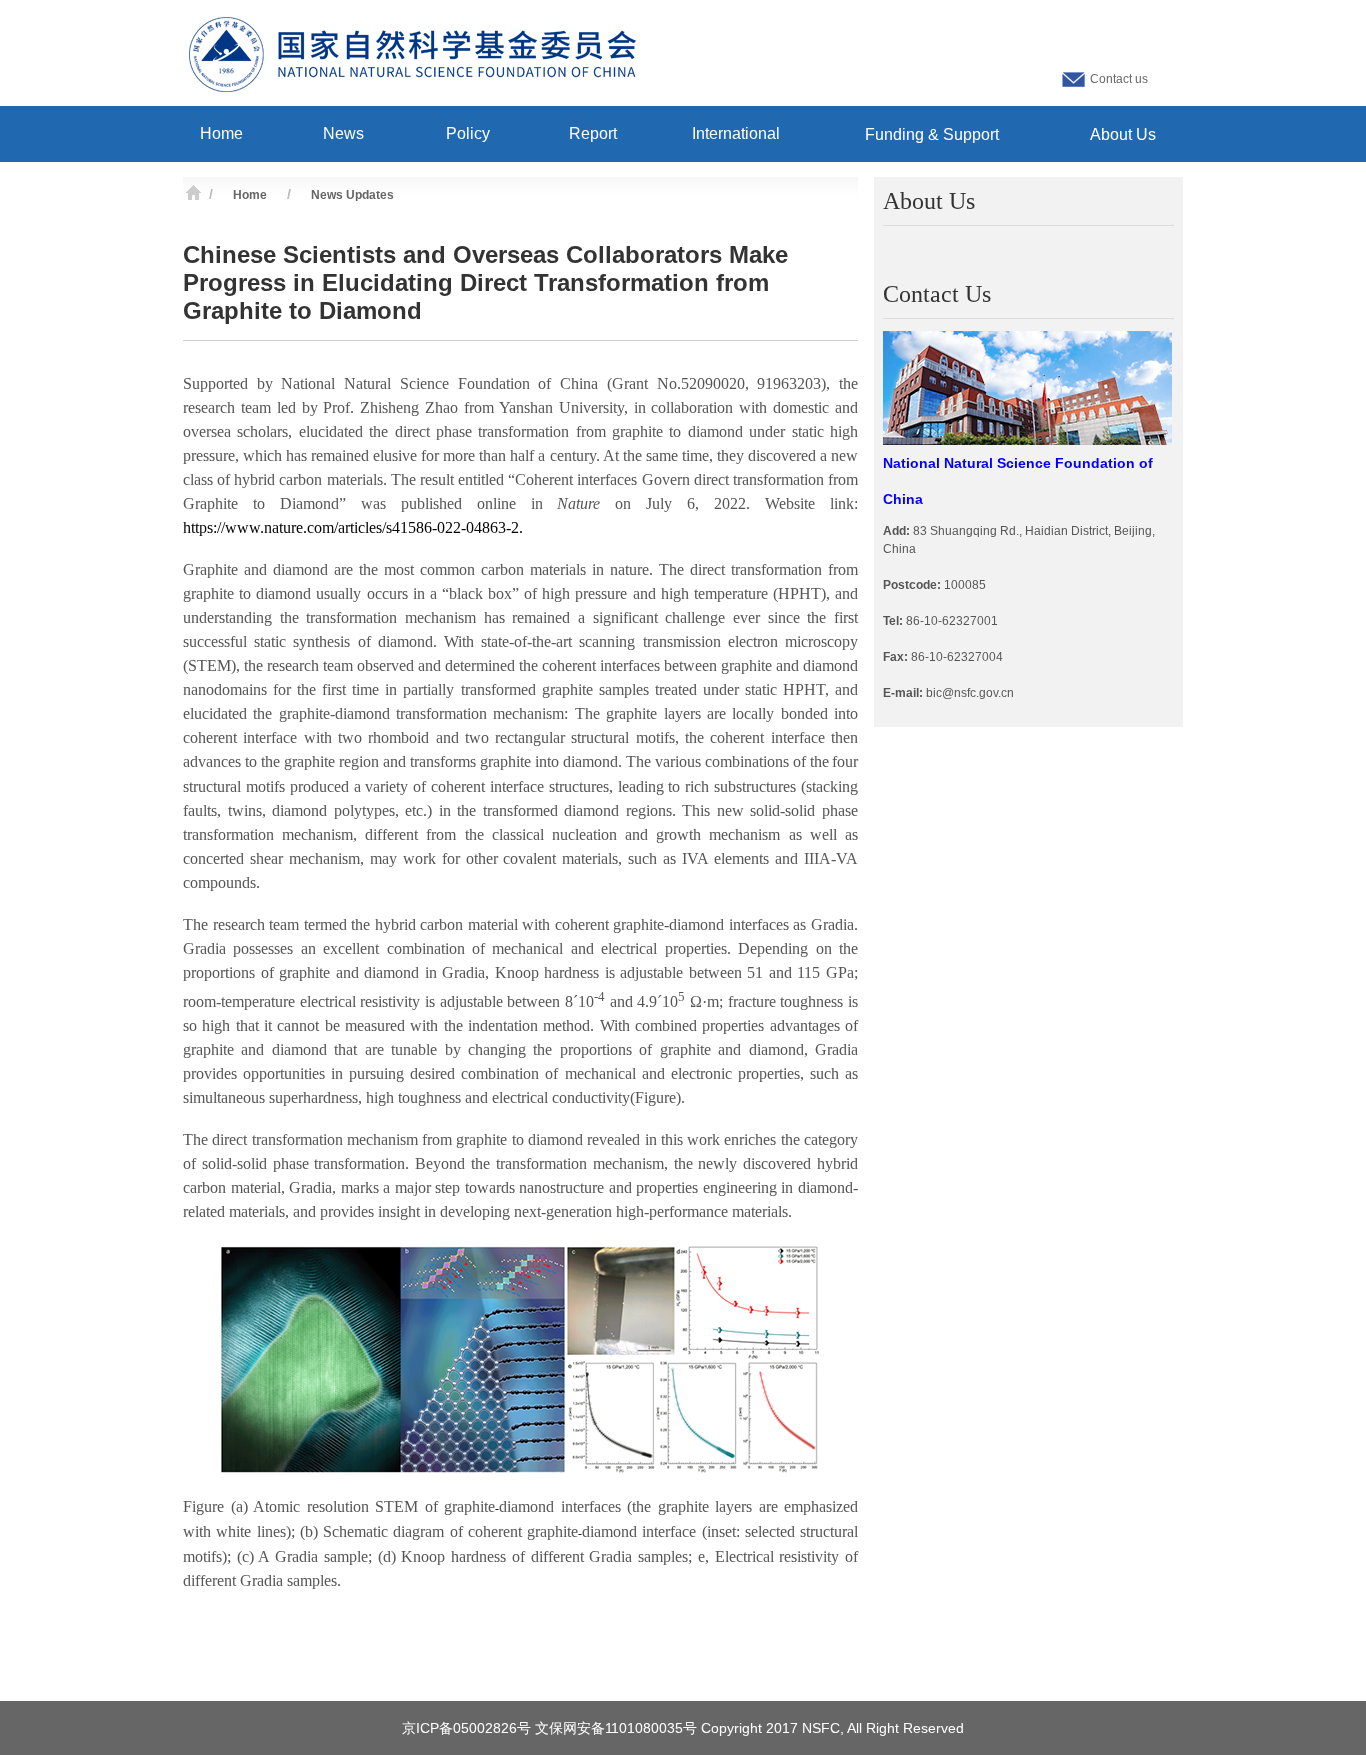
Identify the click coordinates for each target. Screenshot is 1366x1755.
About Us (929, 201)
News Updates (352, 195)
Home (250, 195)
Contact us (1119, 79)
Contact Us (937, 294)
